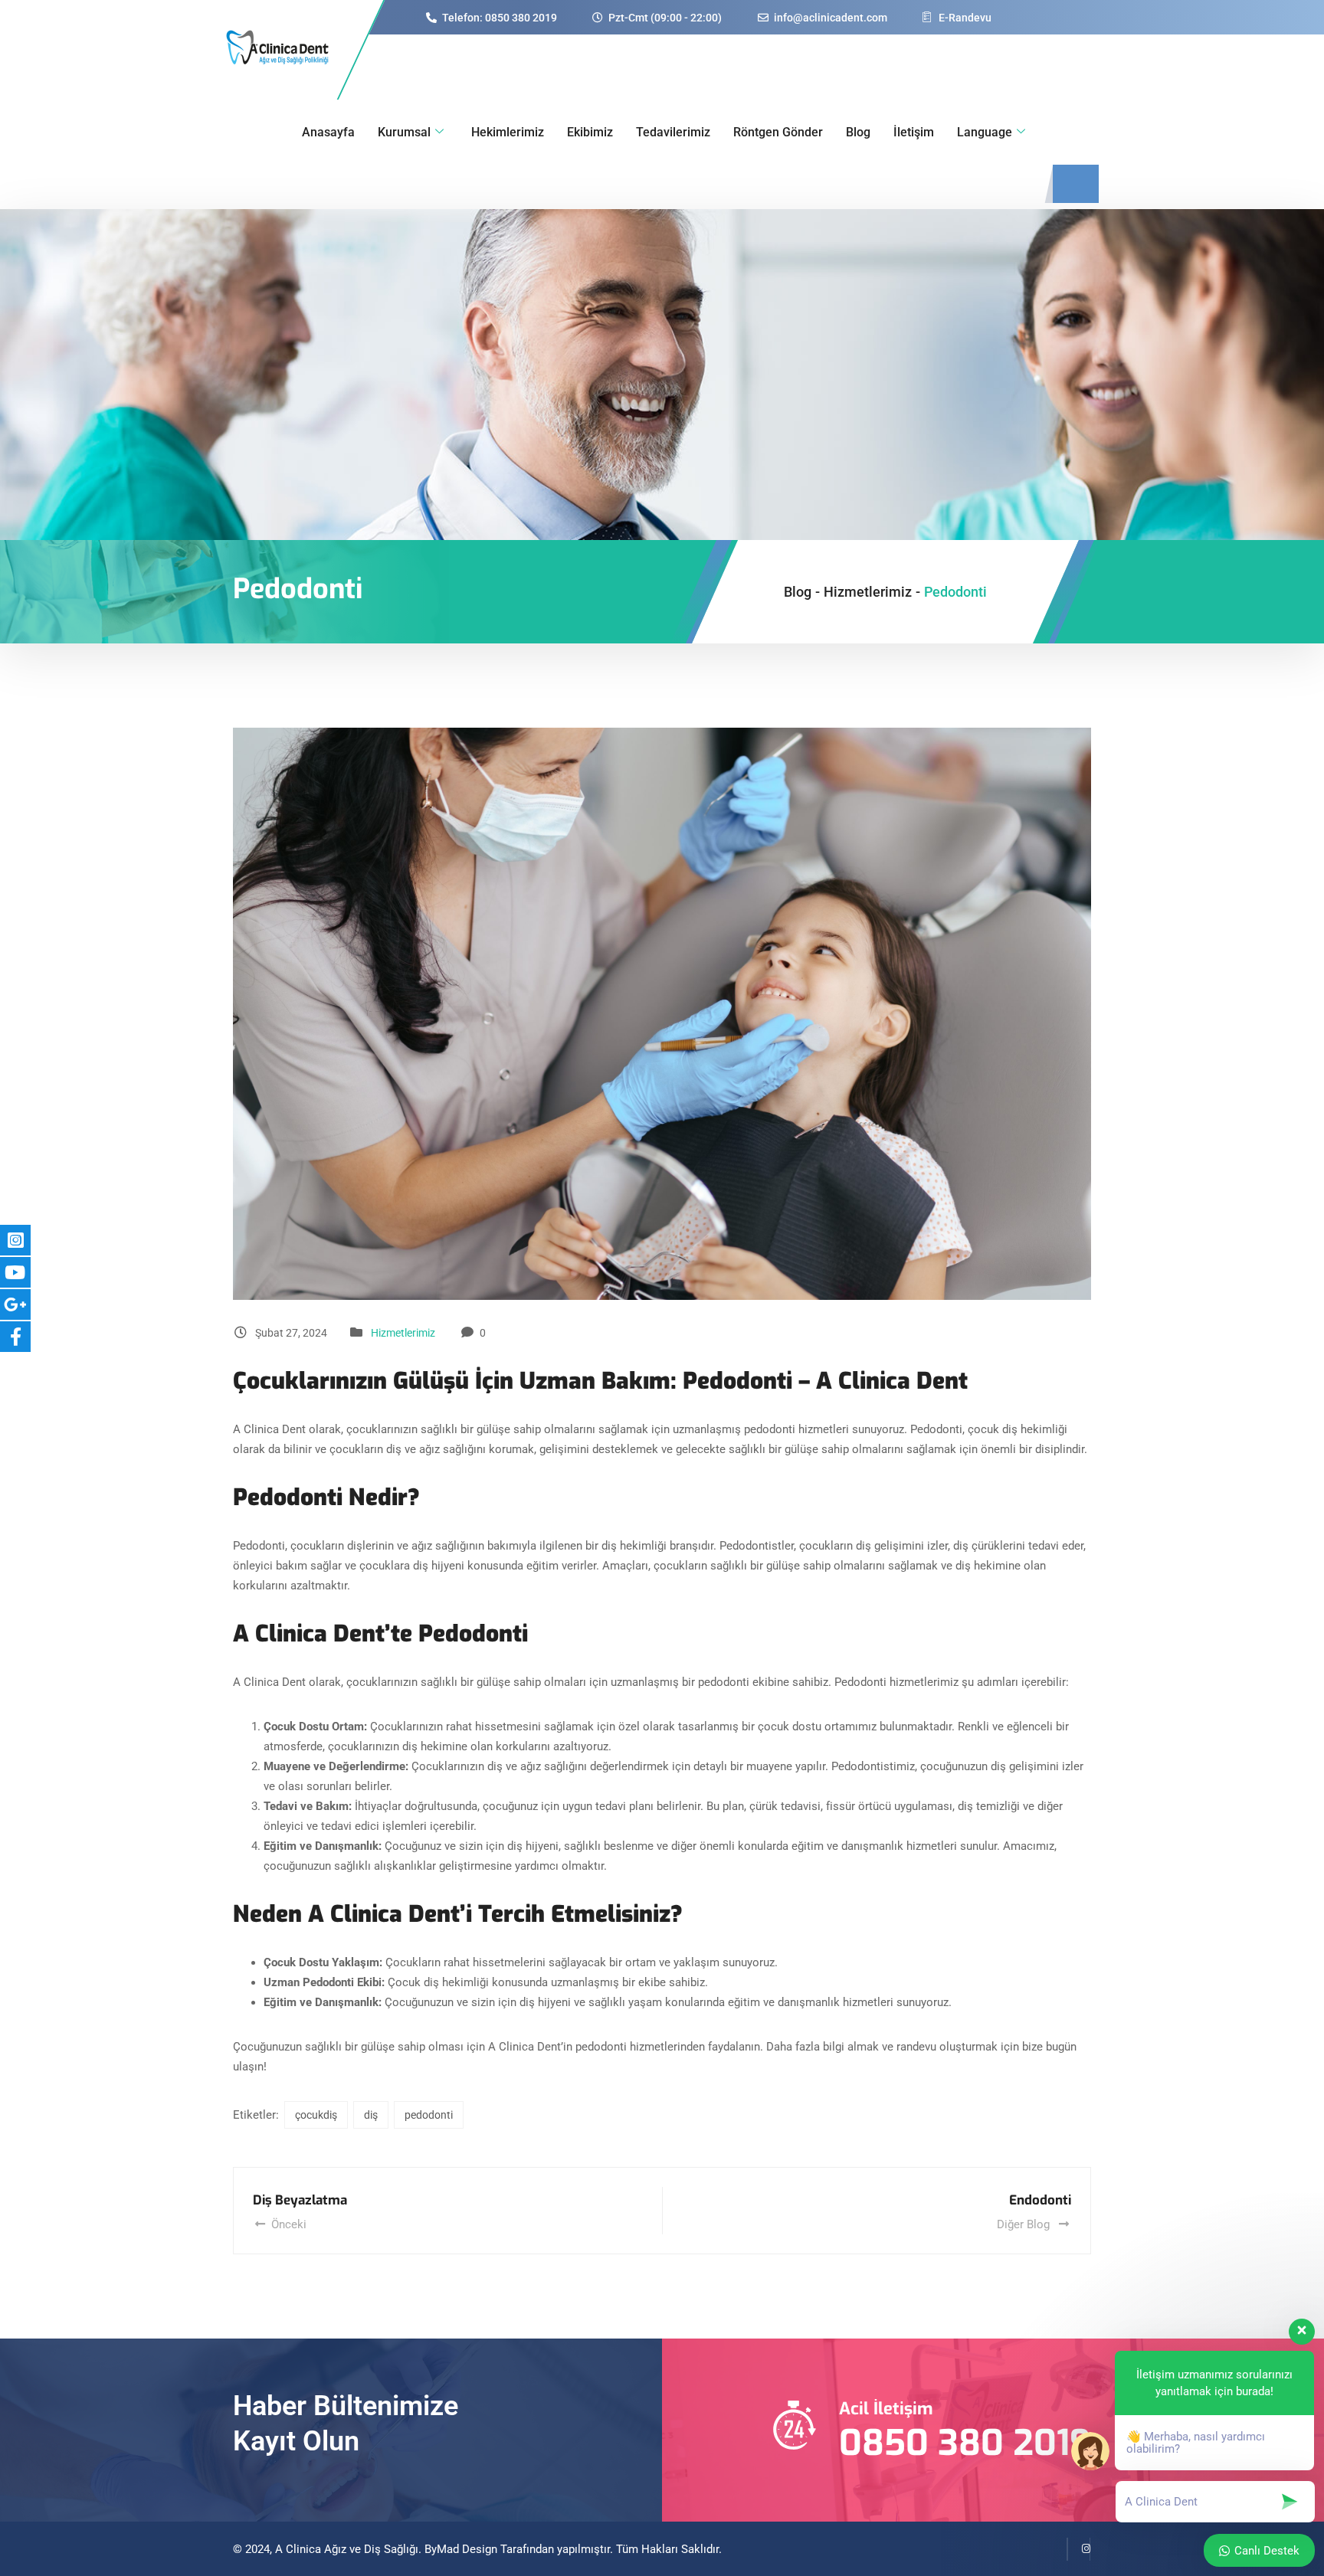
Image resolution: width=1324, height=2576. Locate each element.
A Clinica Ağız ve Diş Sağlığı (347, 2549)
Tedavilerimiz (673, 132)
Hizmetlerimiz (403, 1333)
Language (985, 132)
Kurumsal (404, 132)
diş (371, 2115)
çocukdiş (316, 2115)
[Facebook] (1056, 2549)
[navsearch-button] (1076, 184)
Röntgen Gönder (778, 132)
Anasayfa (328, 132)
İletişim (914, 132)
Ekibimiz (590, 132)
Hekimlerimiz (508, 132)
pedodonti (429, 2115)
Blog (858, 132)
